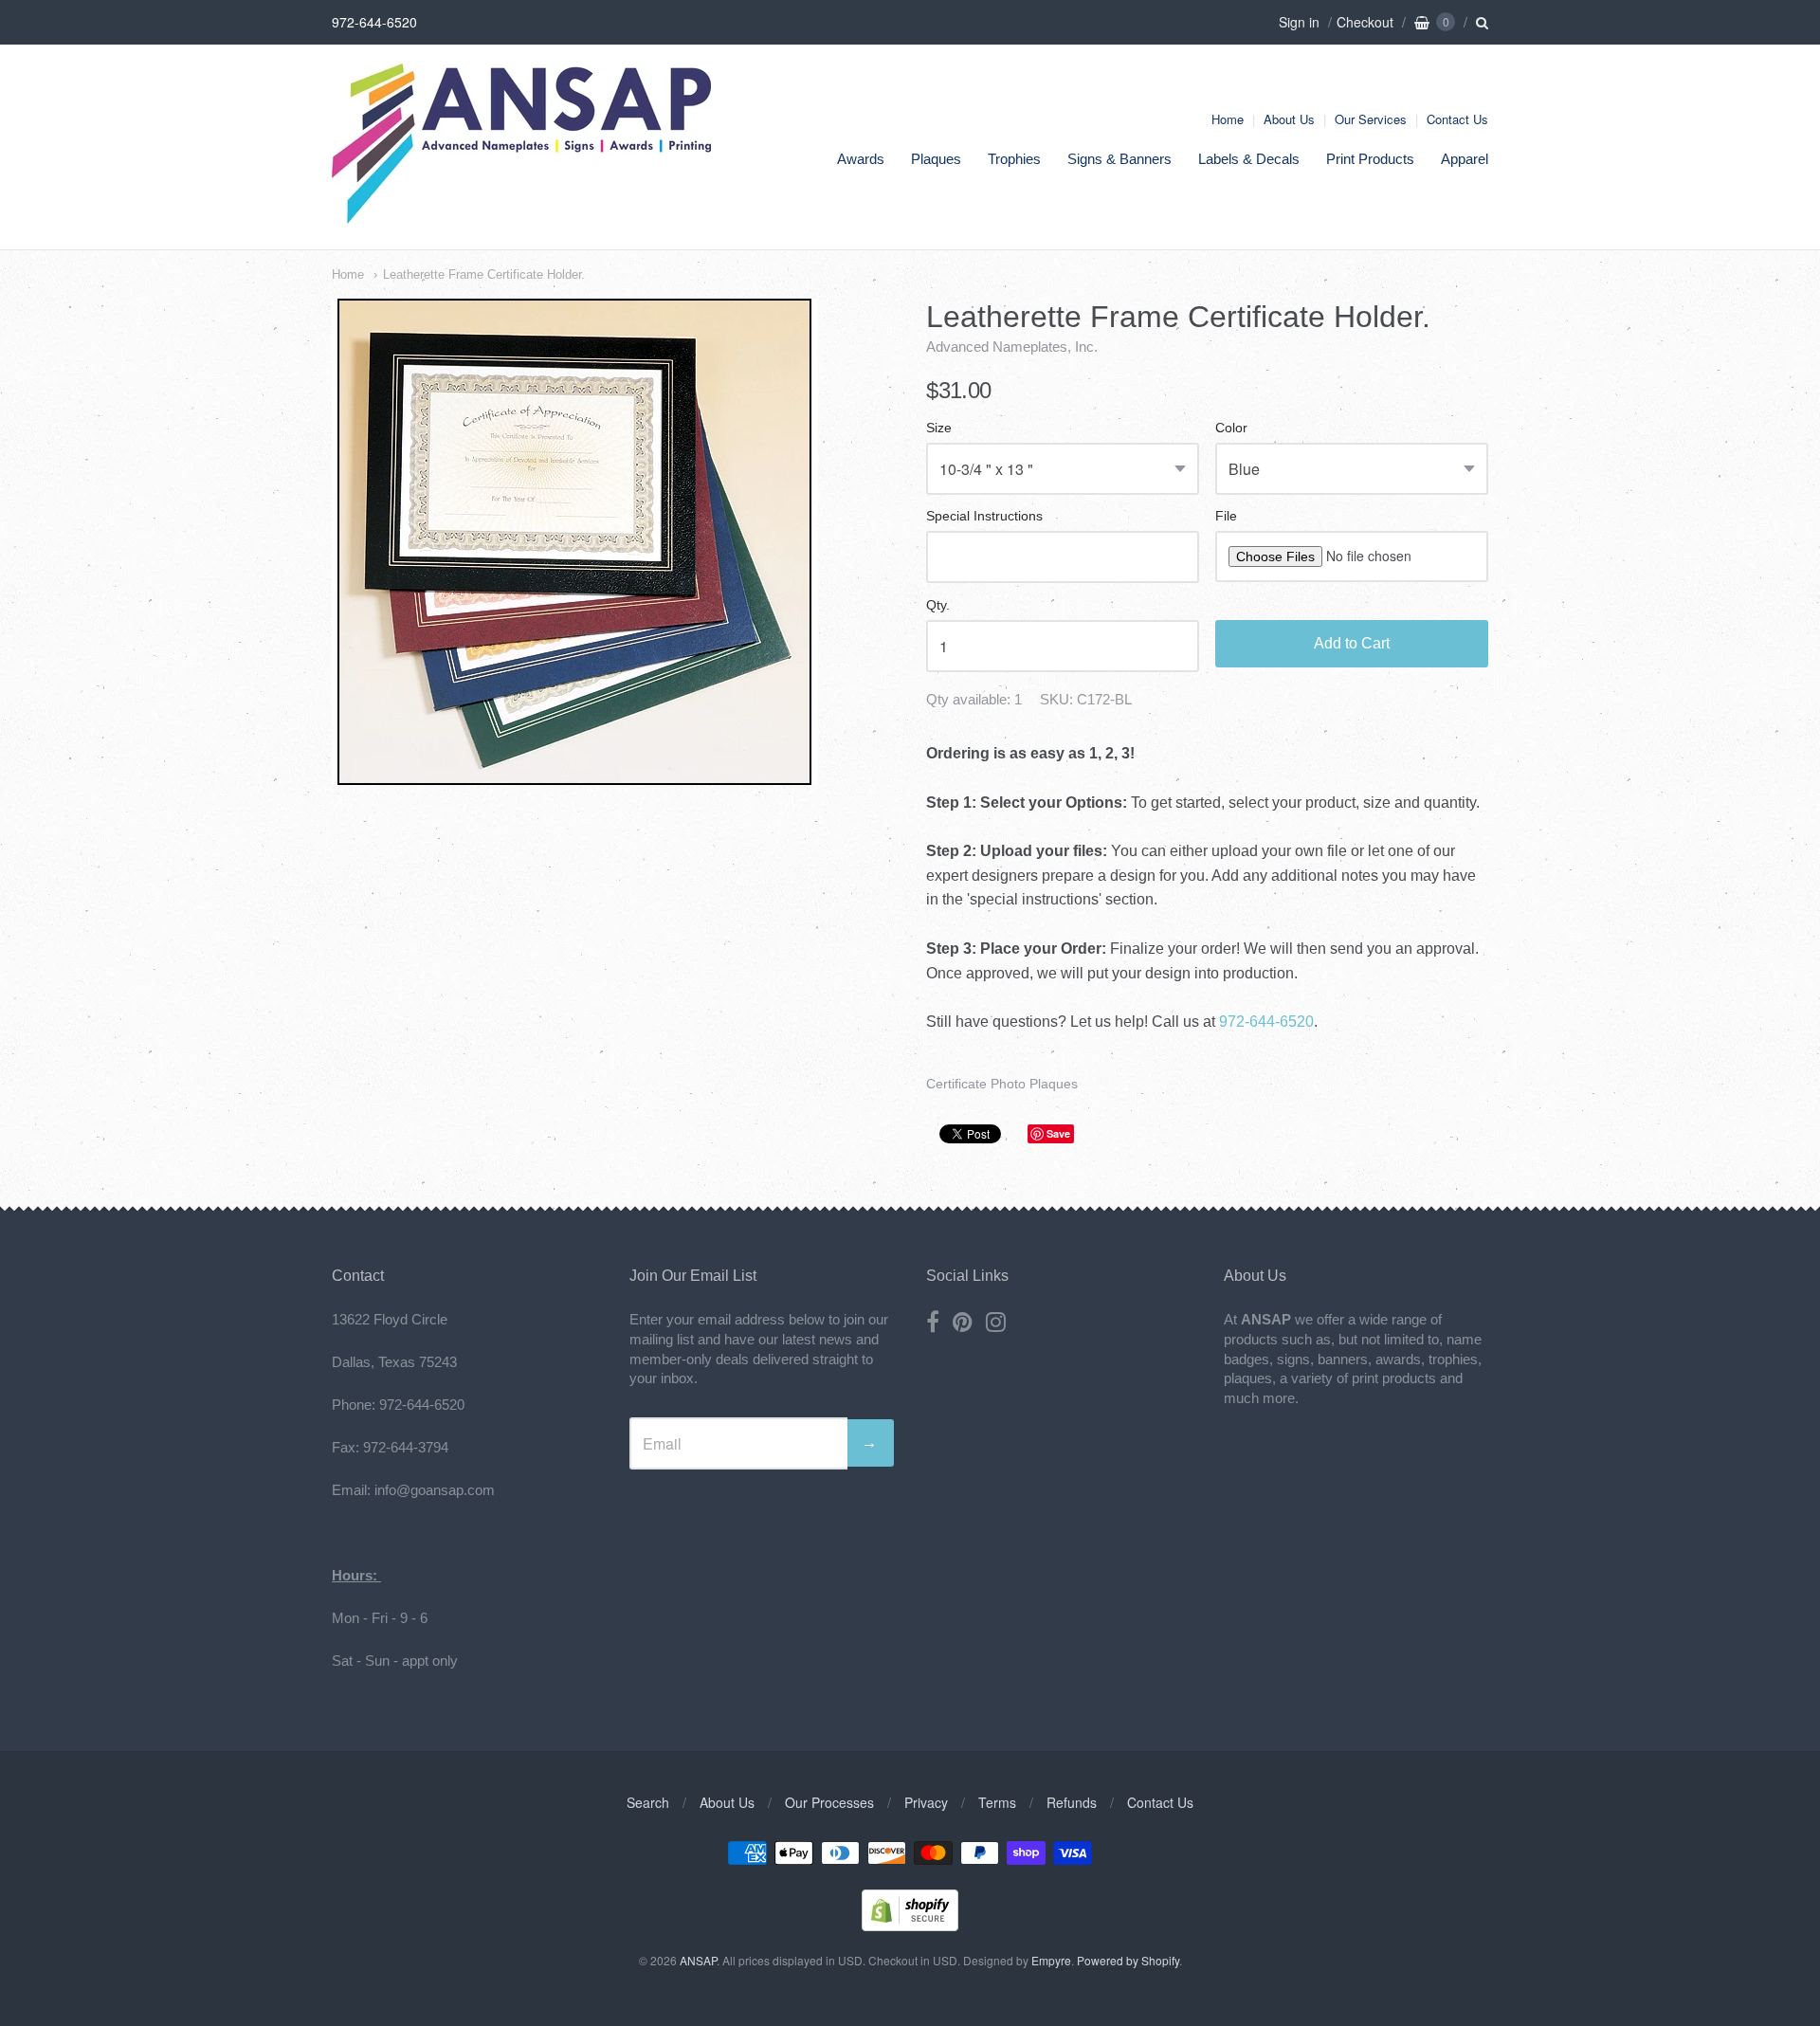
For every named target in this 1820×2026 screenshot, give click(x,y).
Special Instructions (984, 516)
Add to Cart (1352, 643)
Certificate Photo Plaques (1002, 1084)
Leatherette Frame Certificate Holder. (484, 274)
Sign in (1299, 22)
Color (1231, 428)
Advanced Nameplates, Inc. (1012, 347)
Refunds (1072, 1802)
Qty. (938, 605)
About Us (1289, 119)
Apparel (1465, 159)
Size (939, 428)
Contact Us (1457, 119)
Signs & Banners (1119, 159)
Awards (861, 159)
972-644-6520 (1266, 1022)
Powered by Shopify (1128, 1960)
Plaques (936, 159)
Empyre (1051, 1960)
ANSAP (698, 1960)
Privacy (926, 1802)
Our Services (1371, 119)
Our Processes (829, 1802)
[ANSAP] (521, 214)
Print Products (1370, 159)
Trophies (1014, 159)
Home (1228, 119)
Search (648, 1802)
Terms (997, 1802)
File (1226, 516)
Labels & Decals (1249, 159)
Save (1058, 1133)
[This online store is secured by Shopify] (910, 1925)
